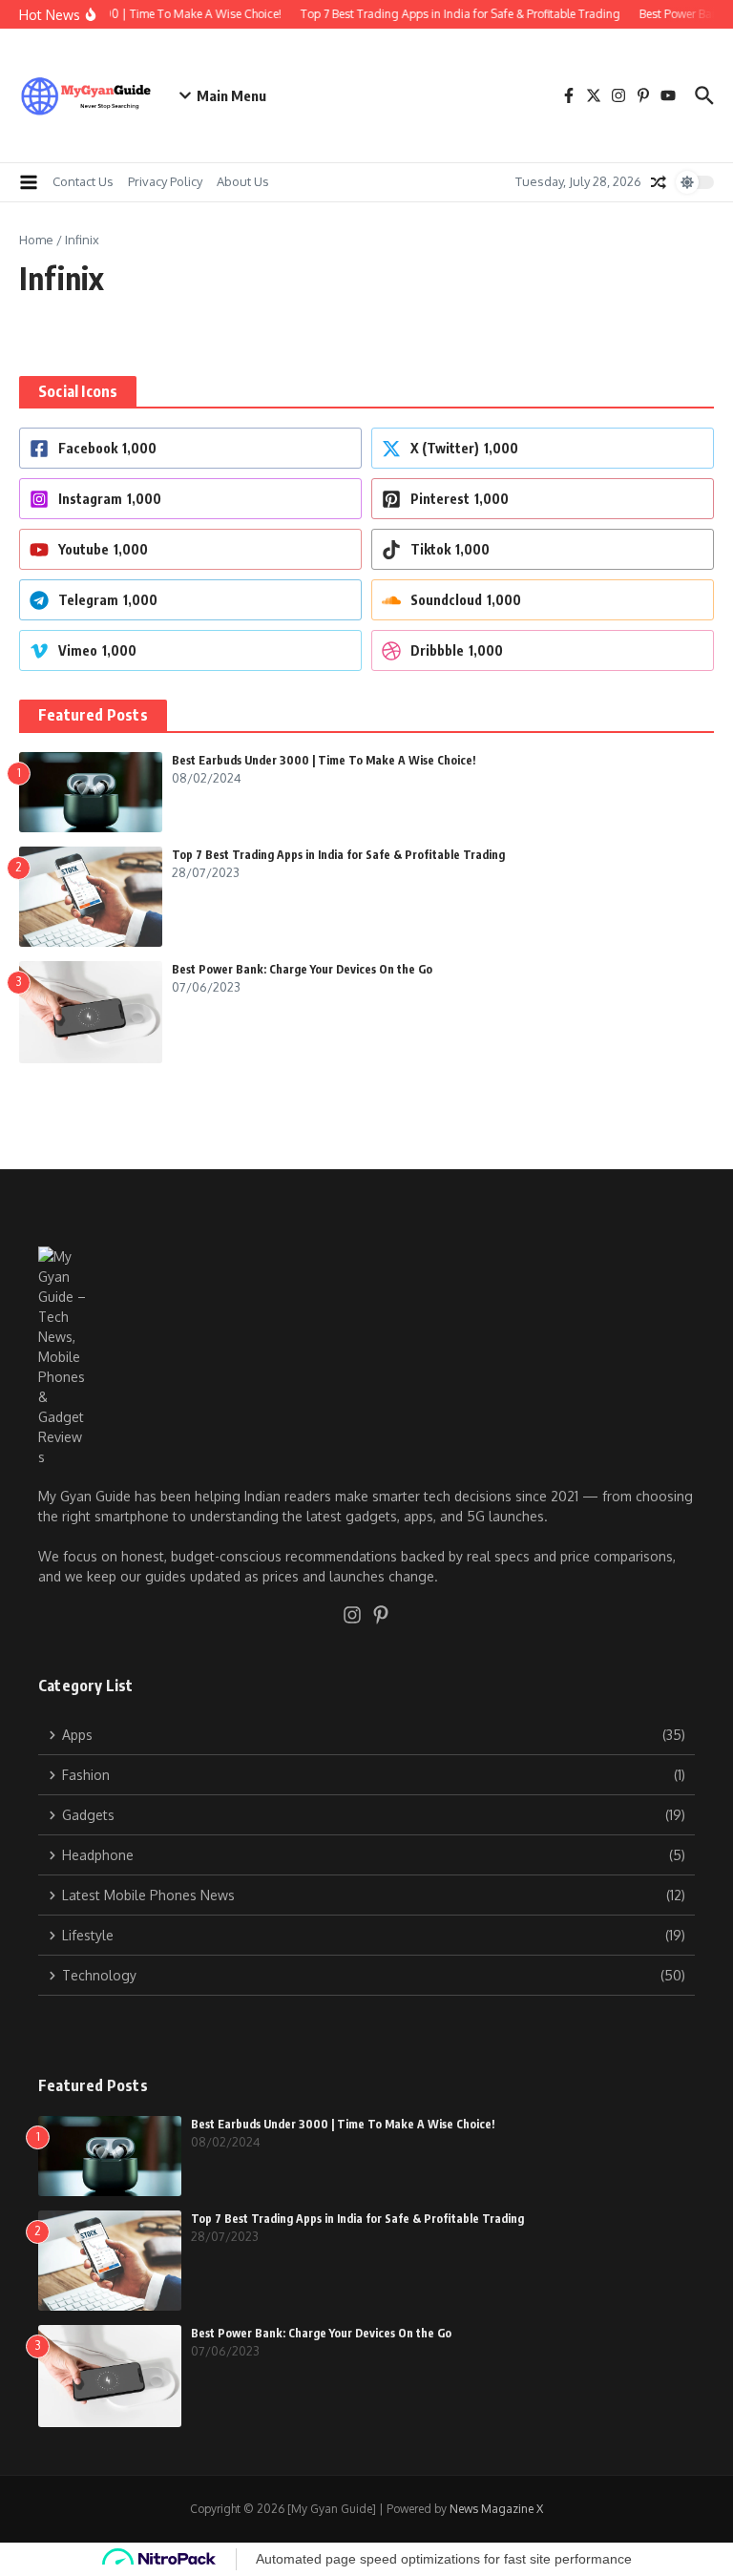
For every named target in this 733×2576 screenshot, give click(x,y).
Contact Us (83, 181)
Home (36, 240)
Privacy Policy (165, 181)
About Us (243, 181)
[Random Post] (659, 182)
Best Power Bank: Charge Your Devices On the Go (302, 969)
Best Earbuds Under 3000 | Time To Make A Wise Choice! (324, 760)
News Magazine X (496, 2509)
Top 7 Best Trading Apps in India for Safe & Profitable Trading (338, 855)
